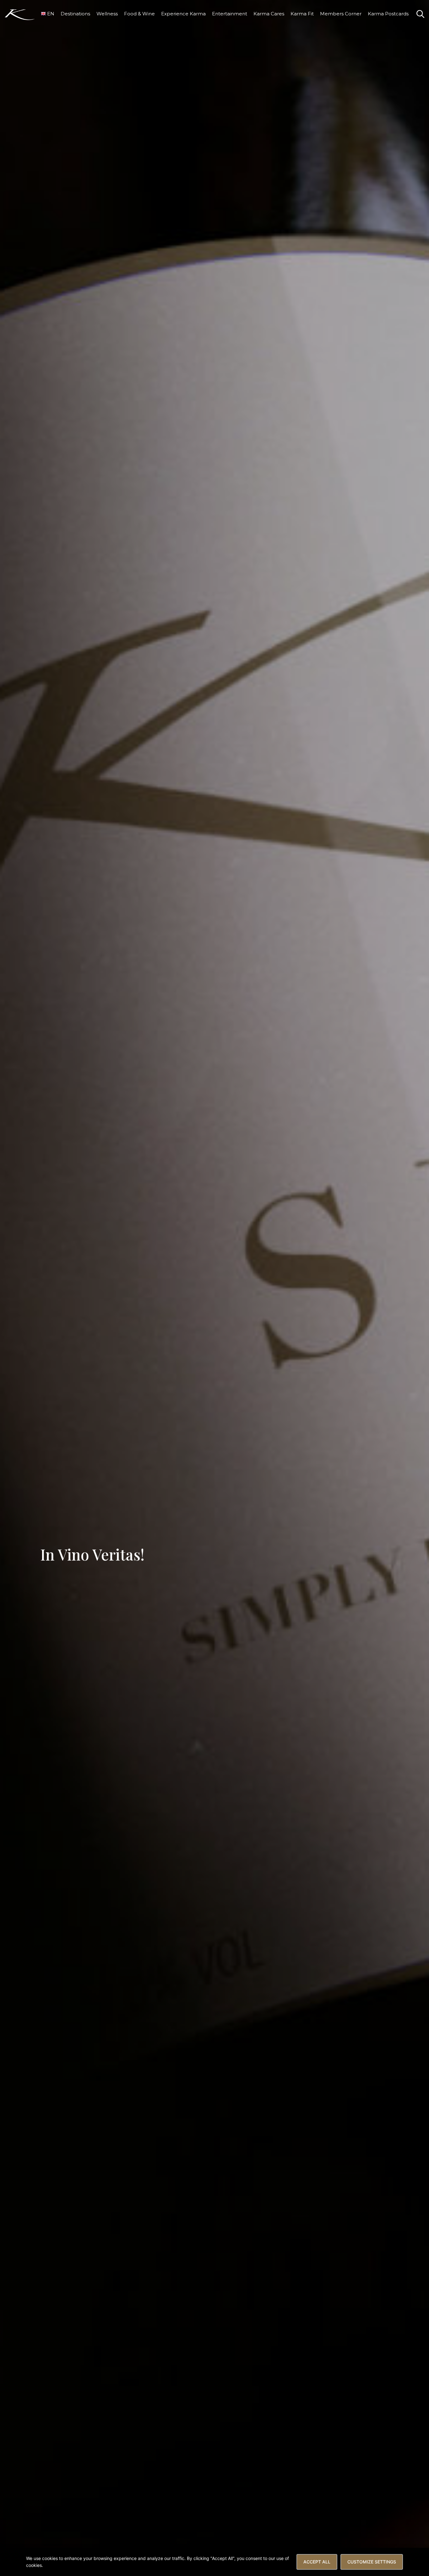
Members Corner (341, 14)
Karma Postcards (388, 14)
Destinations (75, 14)
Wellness (107, 14)
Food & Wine (139, 14)
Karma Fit (302, 14)
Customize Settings (372, 2562)
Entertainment (230, 14)
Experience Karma (183, 14)
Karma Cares (269, 14)
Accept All (317, 2562)
